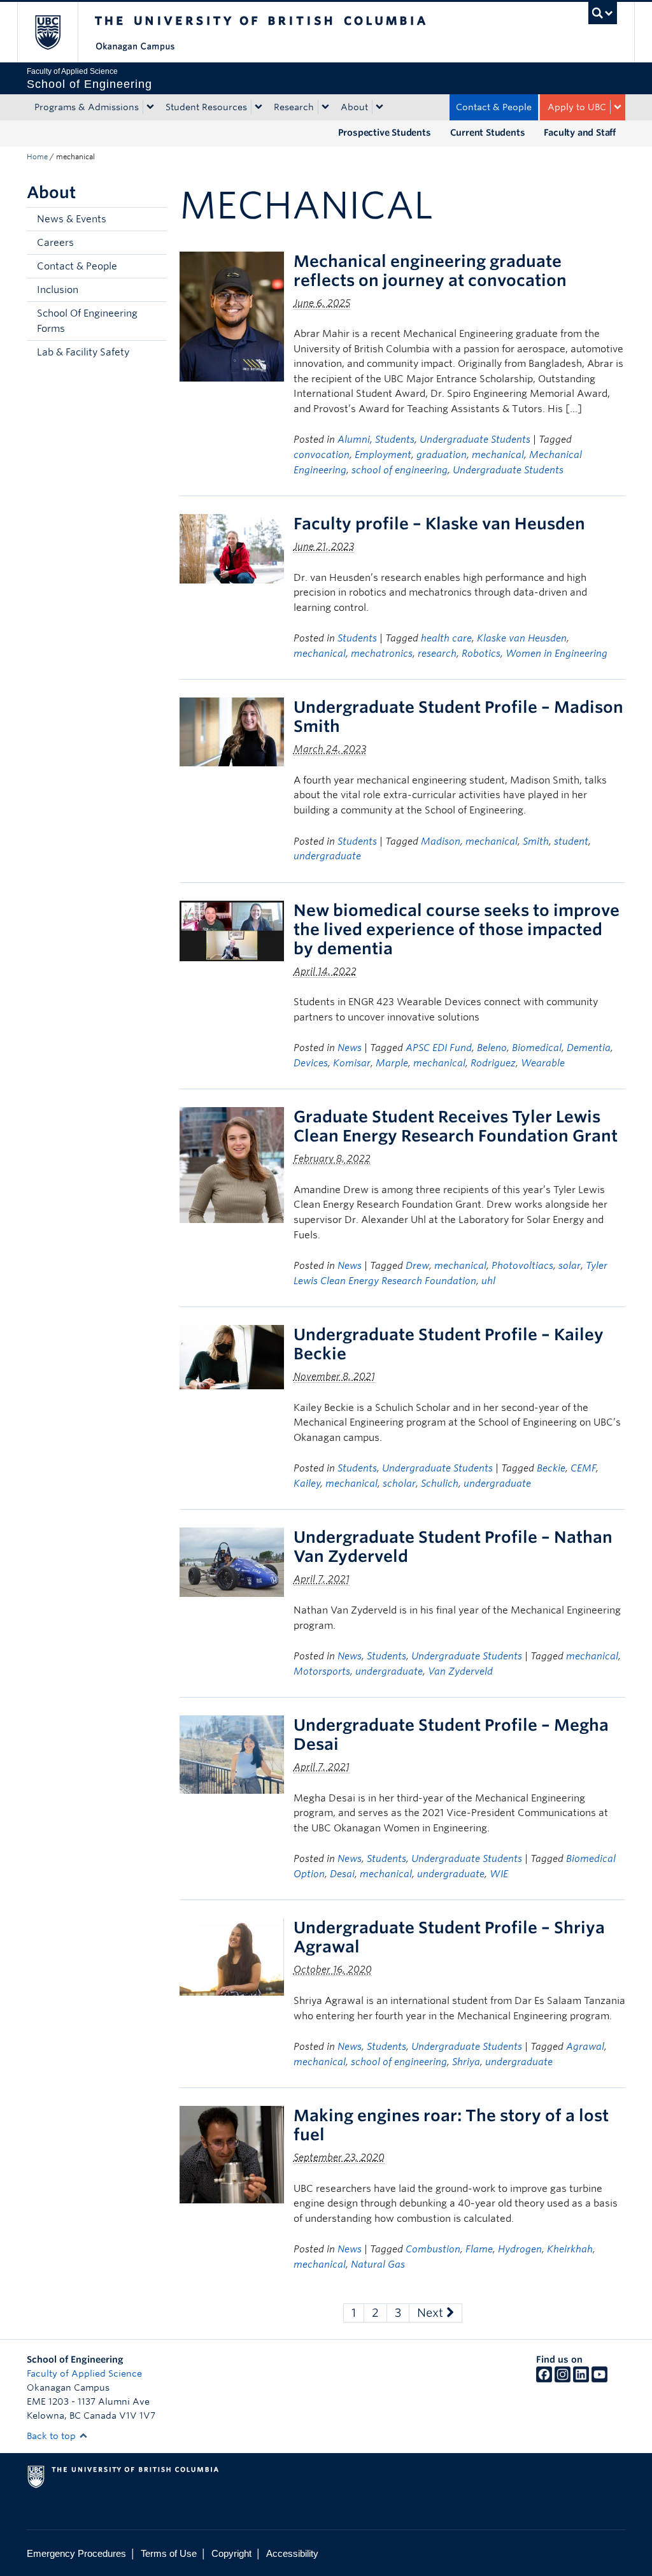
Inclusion (58, 290)
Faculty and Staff (580, 132)
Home (37, 157)
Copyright (231, 2553)
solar (570, 1266)
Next (432, 2313)
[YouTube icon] (599, 2379)
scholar (399, 1484)
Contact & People (494, 107)
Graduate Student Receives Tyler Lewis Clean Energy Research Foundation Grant (456, 1126)
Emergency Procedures (76, 2553)
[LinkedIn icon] (581, 2379)
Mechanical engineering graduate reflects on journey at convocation (430, 271)
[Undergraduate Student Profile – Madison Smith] (232, 732)
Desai (342, 1874)
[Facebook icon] (544, 2379)
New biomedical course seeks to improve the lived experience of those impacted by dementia (457, 929)
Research (294, 107)
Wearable (543, 1063)
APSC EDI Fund (439, 1048)
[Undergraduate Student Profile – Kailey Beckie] (232, 1356)
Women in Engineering (556, 654)
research (437, 654)
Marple (392, 1063)
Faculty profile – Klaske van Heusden (439, 524)
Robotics (481, 654)
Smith (536, 841)
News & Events (72, 219)
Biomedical (537, 1048)
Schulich (440, 1484)
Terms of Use (169, 2553)
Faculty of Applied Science (84, 2373)
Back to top (53, 2436)
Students (395, 440)
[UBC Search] (603, 13)
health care (446, 638)
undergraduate (327, 856)
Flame (479, 2249)
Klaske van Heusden (522, 638)
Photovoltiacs (522, 1266)
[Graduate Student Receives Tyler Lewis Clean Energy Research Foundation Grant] (232, 1165)
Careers (55, 243)
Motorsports (322, 1671)
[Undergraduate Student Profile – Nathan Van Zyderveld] (232, 1562)
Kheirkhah (570, 2249)
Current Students (488, 132)
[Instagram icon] (563, 2379)
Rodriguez (493, 1063)
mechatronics (382, 654)
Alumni (354, 440)
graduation (442, 455)
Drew (417, 1266)
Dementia (589, 1048)
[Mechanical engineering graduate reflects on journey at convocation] (232, 316)
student (571, 841)
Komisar (352, 1063)
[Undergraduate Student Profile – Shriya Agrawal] (232, 1957)
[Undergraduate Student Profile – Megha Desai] (232, 1754)
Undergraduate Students (475, 440)
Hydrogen (520, 2249)
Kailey (307, 1484)
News (350, 1048)
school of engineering (400, 470)
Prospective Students (385, 132)
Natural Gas (378, 2265)
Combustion (433, 2249)
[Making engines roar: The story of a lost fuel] (232, 2154)
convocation (322, 455)
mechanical (498, 455)
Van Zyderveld (460, 1671)
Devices (311, 1063)
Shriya (466, 2062)
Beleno (492, 1048)
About (354, 107)
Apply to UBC (577, 107)
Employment (383, 455)
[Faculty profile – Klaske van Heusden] (232, 548)
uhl (488, 1281)
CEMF (583, 1468)
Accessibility (292, 2553)
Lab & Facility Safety (83, 352)
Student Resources (206, 107)
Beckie (551, 1468)
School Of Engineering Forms (87, 321)
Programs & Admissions (87, 107)
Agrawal (585, 2047)
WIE (499, 1874)
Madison (441, 841)
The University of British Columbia (57, 32)
